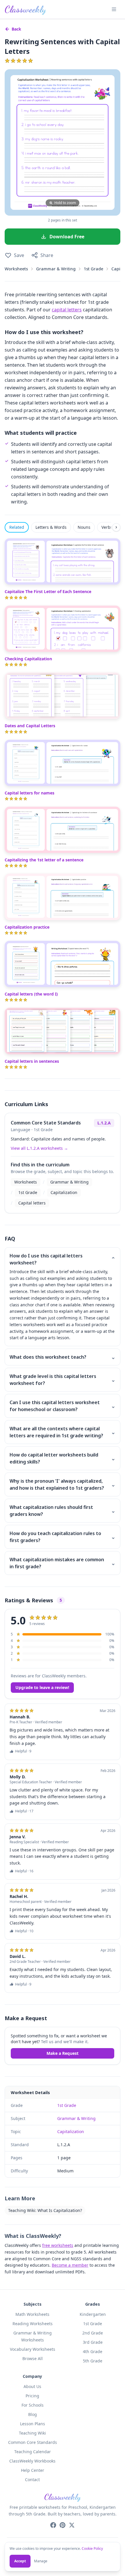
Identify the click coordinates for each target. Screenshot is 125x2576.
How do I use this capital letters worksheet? (63, 1259)
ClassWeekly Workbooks (32, 2461)
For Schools (33, 2405)
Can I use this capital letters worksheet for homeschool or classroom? (63, 1406)
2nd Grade (93, 2333)
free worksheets (58, 2245)
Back (16, 29)
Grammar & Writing (56, 269)
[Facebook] (53, 2525)
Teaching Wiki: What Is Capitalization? (45, 2210)
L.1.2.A (104, 1123)
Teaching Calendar (33, 2452)
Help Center (33, 2470)
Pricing (32, 2396)
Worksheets (16, 269)
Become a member (70, 2265)
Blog (33, 2414)
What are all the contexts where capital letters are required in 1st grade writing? (63, 1432)
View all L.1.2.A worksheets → (39, 1148)
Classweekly (25, 9)
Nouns (84, 527)
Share (47, 255)
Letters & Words (51, 527)
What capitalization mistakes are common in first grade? (63, 1563)
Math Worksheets (32, 2314)
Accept (20, 2561)
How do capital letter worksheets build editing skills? (63, 1458)
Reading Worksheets (33, 2324)
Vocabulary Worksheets (33, 2349)
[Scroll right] (116, 527)
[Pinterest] (63, 2525)
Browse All (33, 2358)
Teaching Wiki (32, 2433)
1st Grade (93, 269)
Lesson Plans (33, 2424)
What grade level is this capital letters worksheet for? (63, 1380)
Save (19, 255)
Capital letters (32, 1203)
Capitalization (64, 1192)
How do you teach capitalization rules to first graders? (63, 1537)
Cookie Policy (92, 2548)
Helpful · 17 (24, 1811)
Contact (32, 2480)
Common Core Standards (33, 2442)
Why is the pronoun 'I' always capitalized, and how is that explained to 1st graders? (63, 1484)
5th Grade (93, 2361)
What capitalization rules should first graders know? (63, 1511)
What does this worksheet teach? (63, 1357)
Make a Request (63, 2053)
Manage (41, 2561)
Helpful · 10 (24, 1931)
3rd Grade (93, 2342)
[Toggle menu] (114, 9)
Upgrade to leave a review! (42, 1687)
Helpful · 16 (24, 1871)
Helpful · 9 (23, 1751)
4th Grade (93, 2351)
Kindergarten (93, 2314)
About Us (32, 2386)
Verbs (107, 527)
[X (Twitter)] (72, 2525)
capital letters (67, 310)
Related (17, 527)
